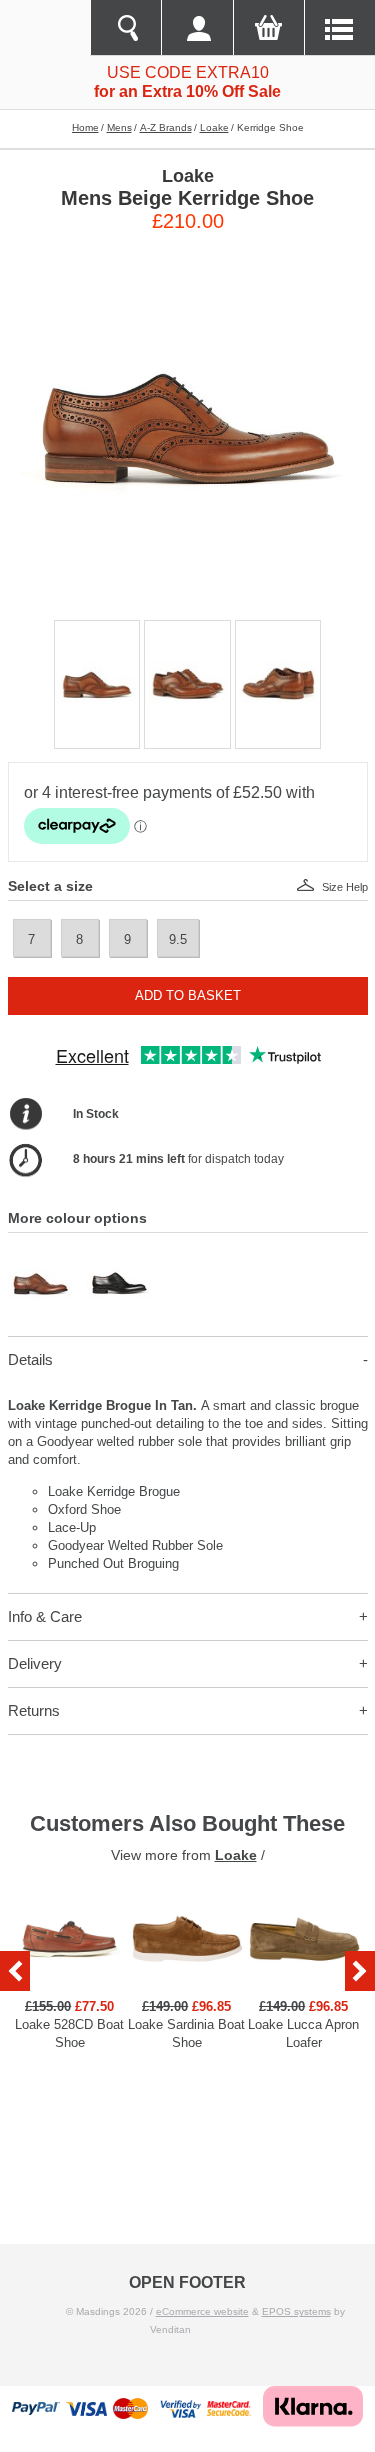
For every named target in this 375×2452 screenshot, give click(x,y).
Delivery (35, 1663)
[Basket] (268, 28)
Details (30, 1359)
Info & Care (45, 1616)
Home (85, 127)
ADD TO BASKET (188, 995)
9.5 (178, 939)
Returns (34, 1710)
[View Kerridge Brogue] (40, 1259)
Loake (214, 127)
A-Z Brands (166, 127)
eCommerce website (202, 2311)
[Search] (125, 28)
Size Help (345, 887)
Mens (119, 127)
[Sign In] (196, 28)
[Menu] (339, 28)
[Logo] (45, 28)
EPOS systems (296, 2311)
